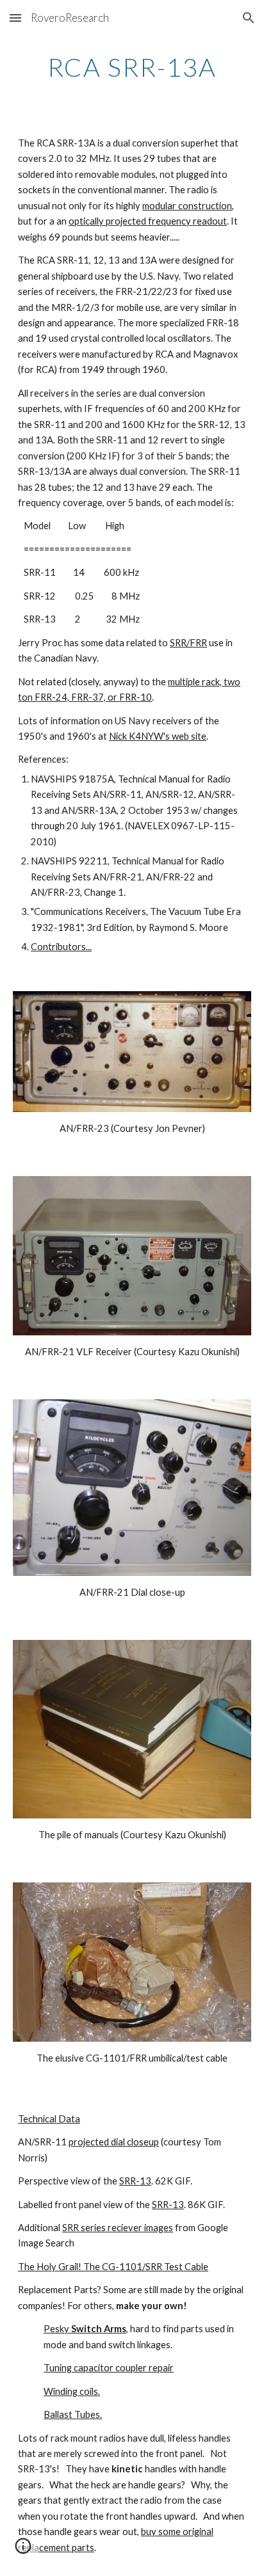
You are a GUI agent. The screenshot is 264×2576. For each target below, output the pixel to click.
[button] (15, 18)
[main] (132, 67)
